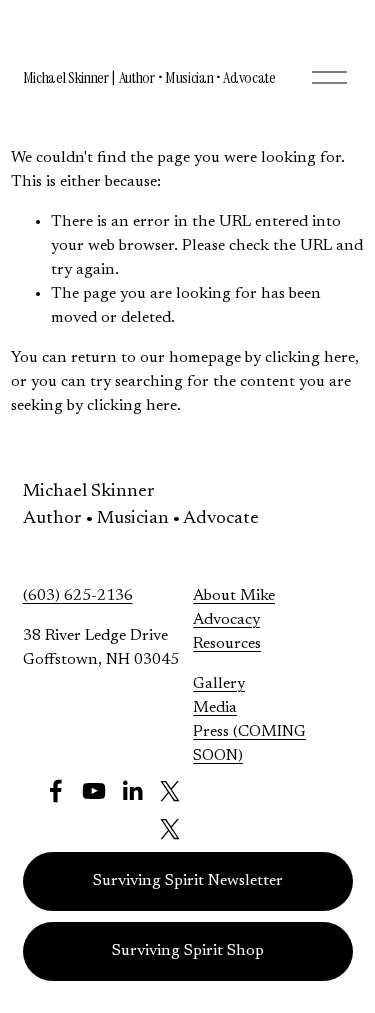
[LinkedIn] (132, 791)
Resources (227, 644)
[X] (170, 791)
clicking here (310, 358)
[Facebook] (56, 791)
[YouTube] (94, 791)
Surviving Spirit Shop (188, 951)
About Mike (234, 596)
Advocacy (226, 620)
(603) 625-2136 (78, 596)
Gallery (219, 684)
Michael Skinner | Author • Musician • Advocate (149, 77)
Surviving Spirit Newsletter (188, 881)
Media (215, 708)
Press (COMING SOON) (249, 744)
